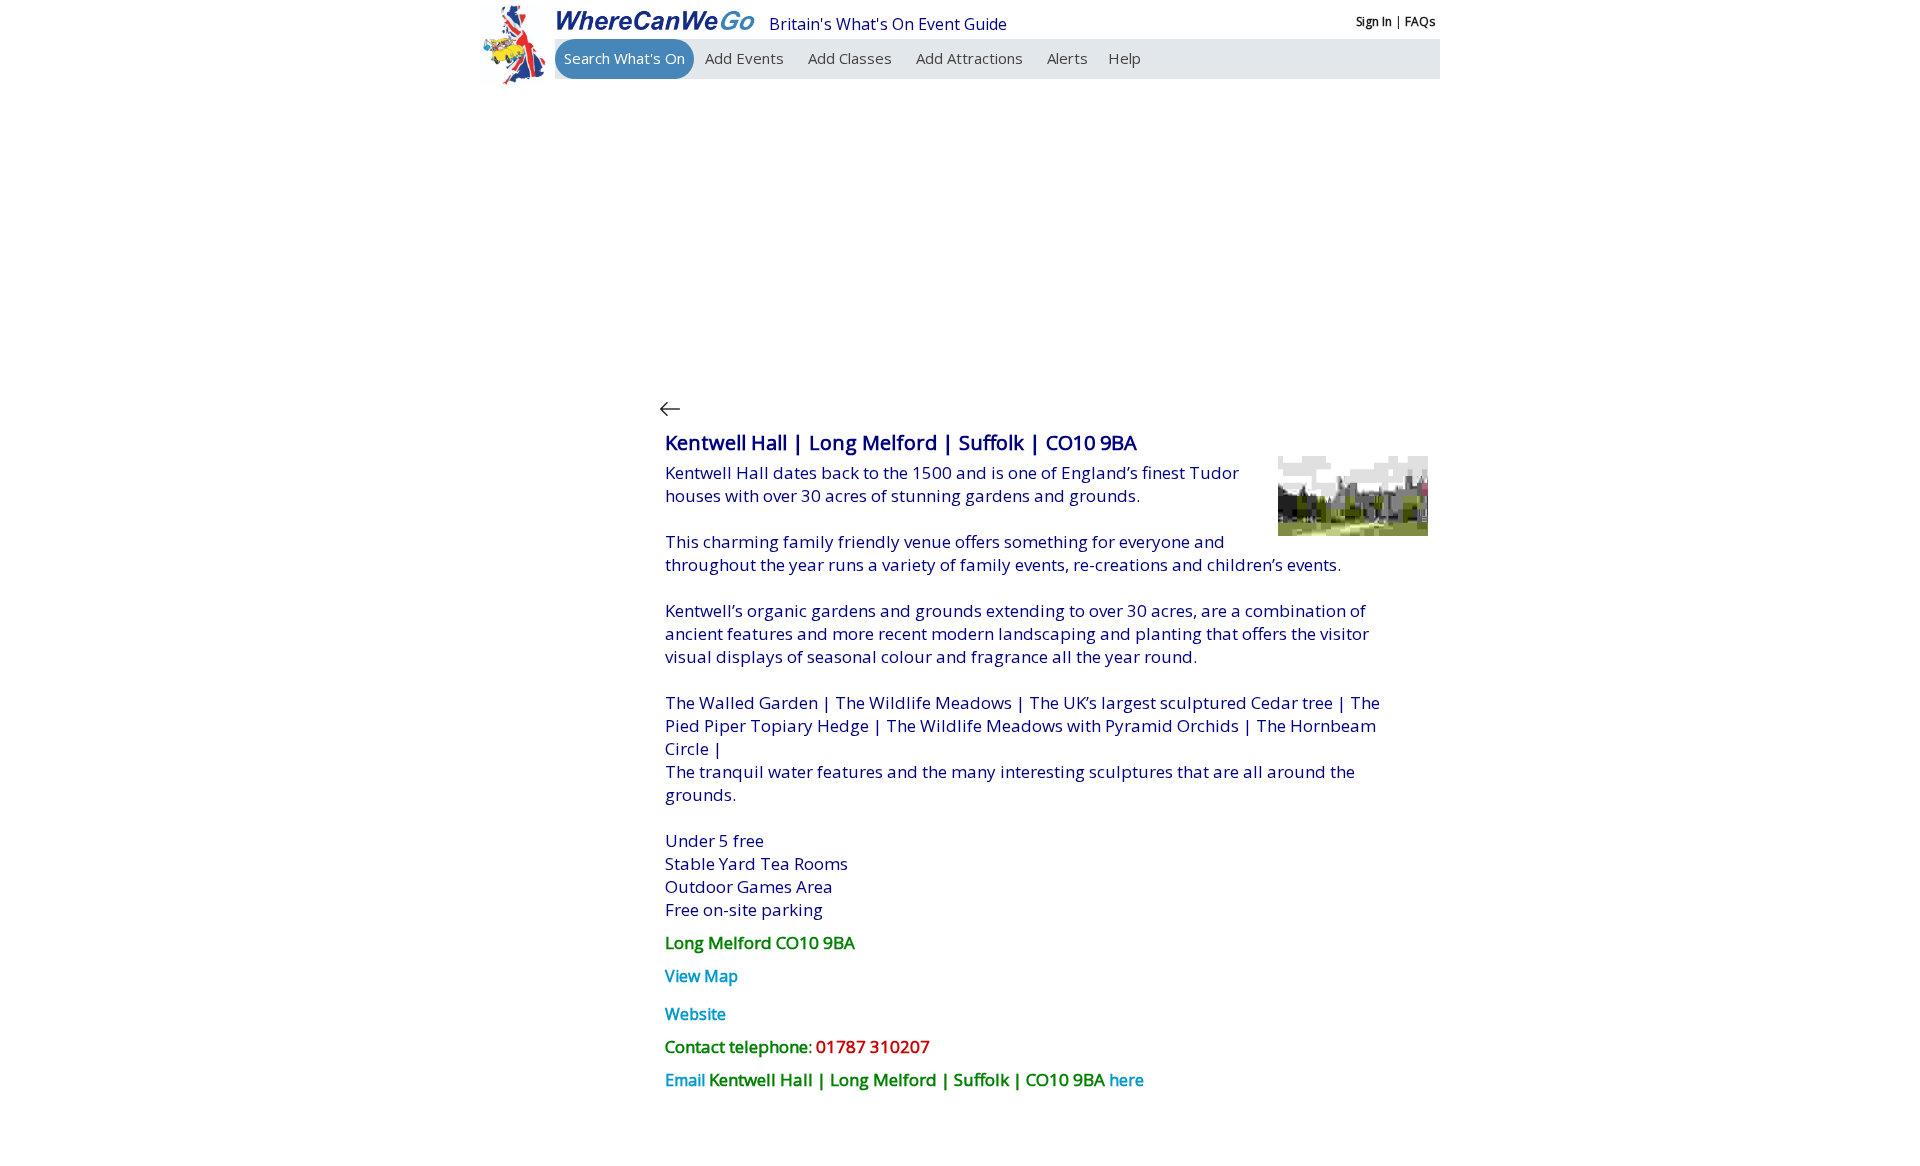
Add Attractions (971, 58)
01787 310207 (873, 1046)
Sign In (1374, 21)
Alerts (1067, 58)
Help (1124, 58)
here (1126, 1080)
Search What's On (624, 58)
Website (695, 1014)
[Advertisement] (1044, 234)
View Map (701, 976)
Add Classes (852, 58)
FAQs (1420, 21)
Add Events (746, 58)
